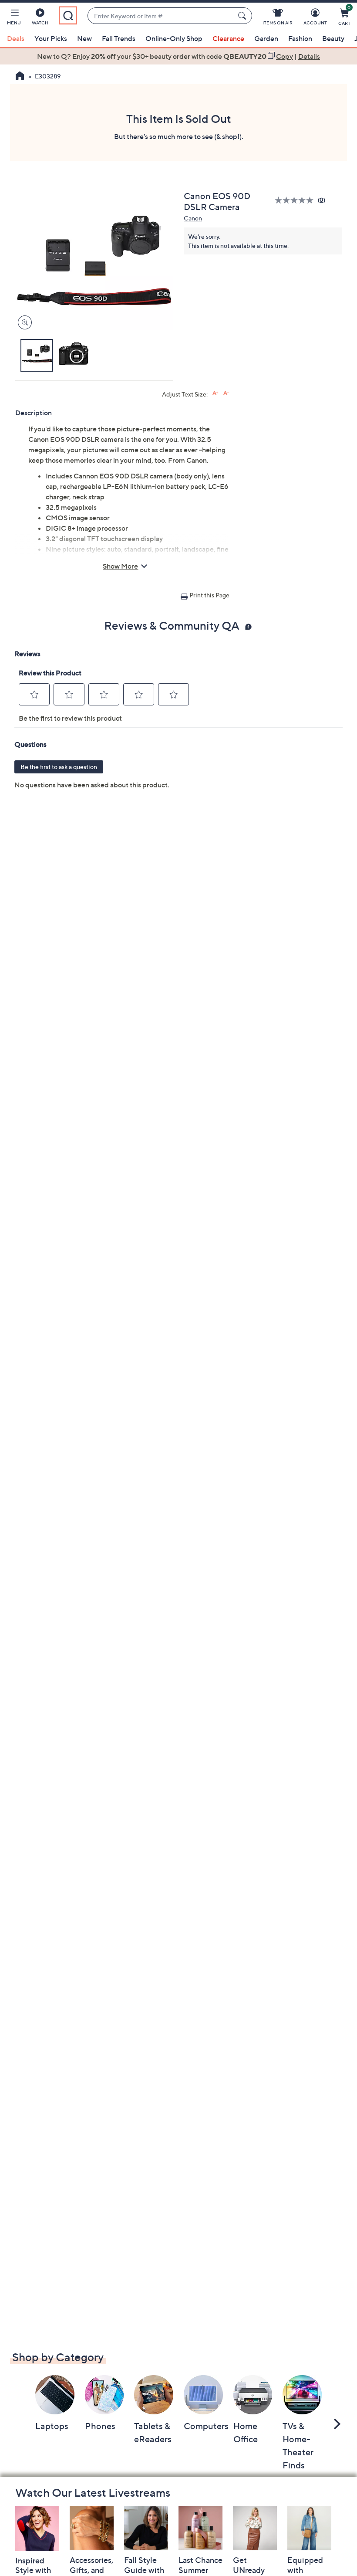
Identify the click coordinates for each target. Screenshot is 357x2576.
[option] (178, 56)
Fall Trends (119, 38)
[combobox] (161, 16)
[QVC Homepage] (20, 77)
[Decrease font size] (226, 393)
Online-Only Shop (174, 38)
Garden (266, 38)
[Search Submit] (243, 16)
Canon (193, 218)
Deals (16, 38)
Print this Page (209, 595)
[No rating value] (296, 200)
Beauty (333, 38)
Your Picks (51, 38)
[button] (14, 18)
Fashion (300, 38)
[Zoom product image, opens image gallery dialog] (23, 323)
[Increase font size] (215, 393)
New (84, 38)
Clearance (228, 38)
